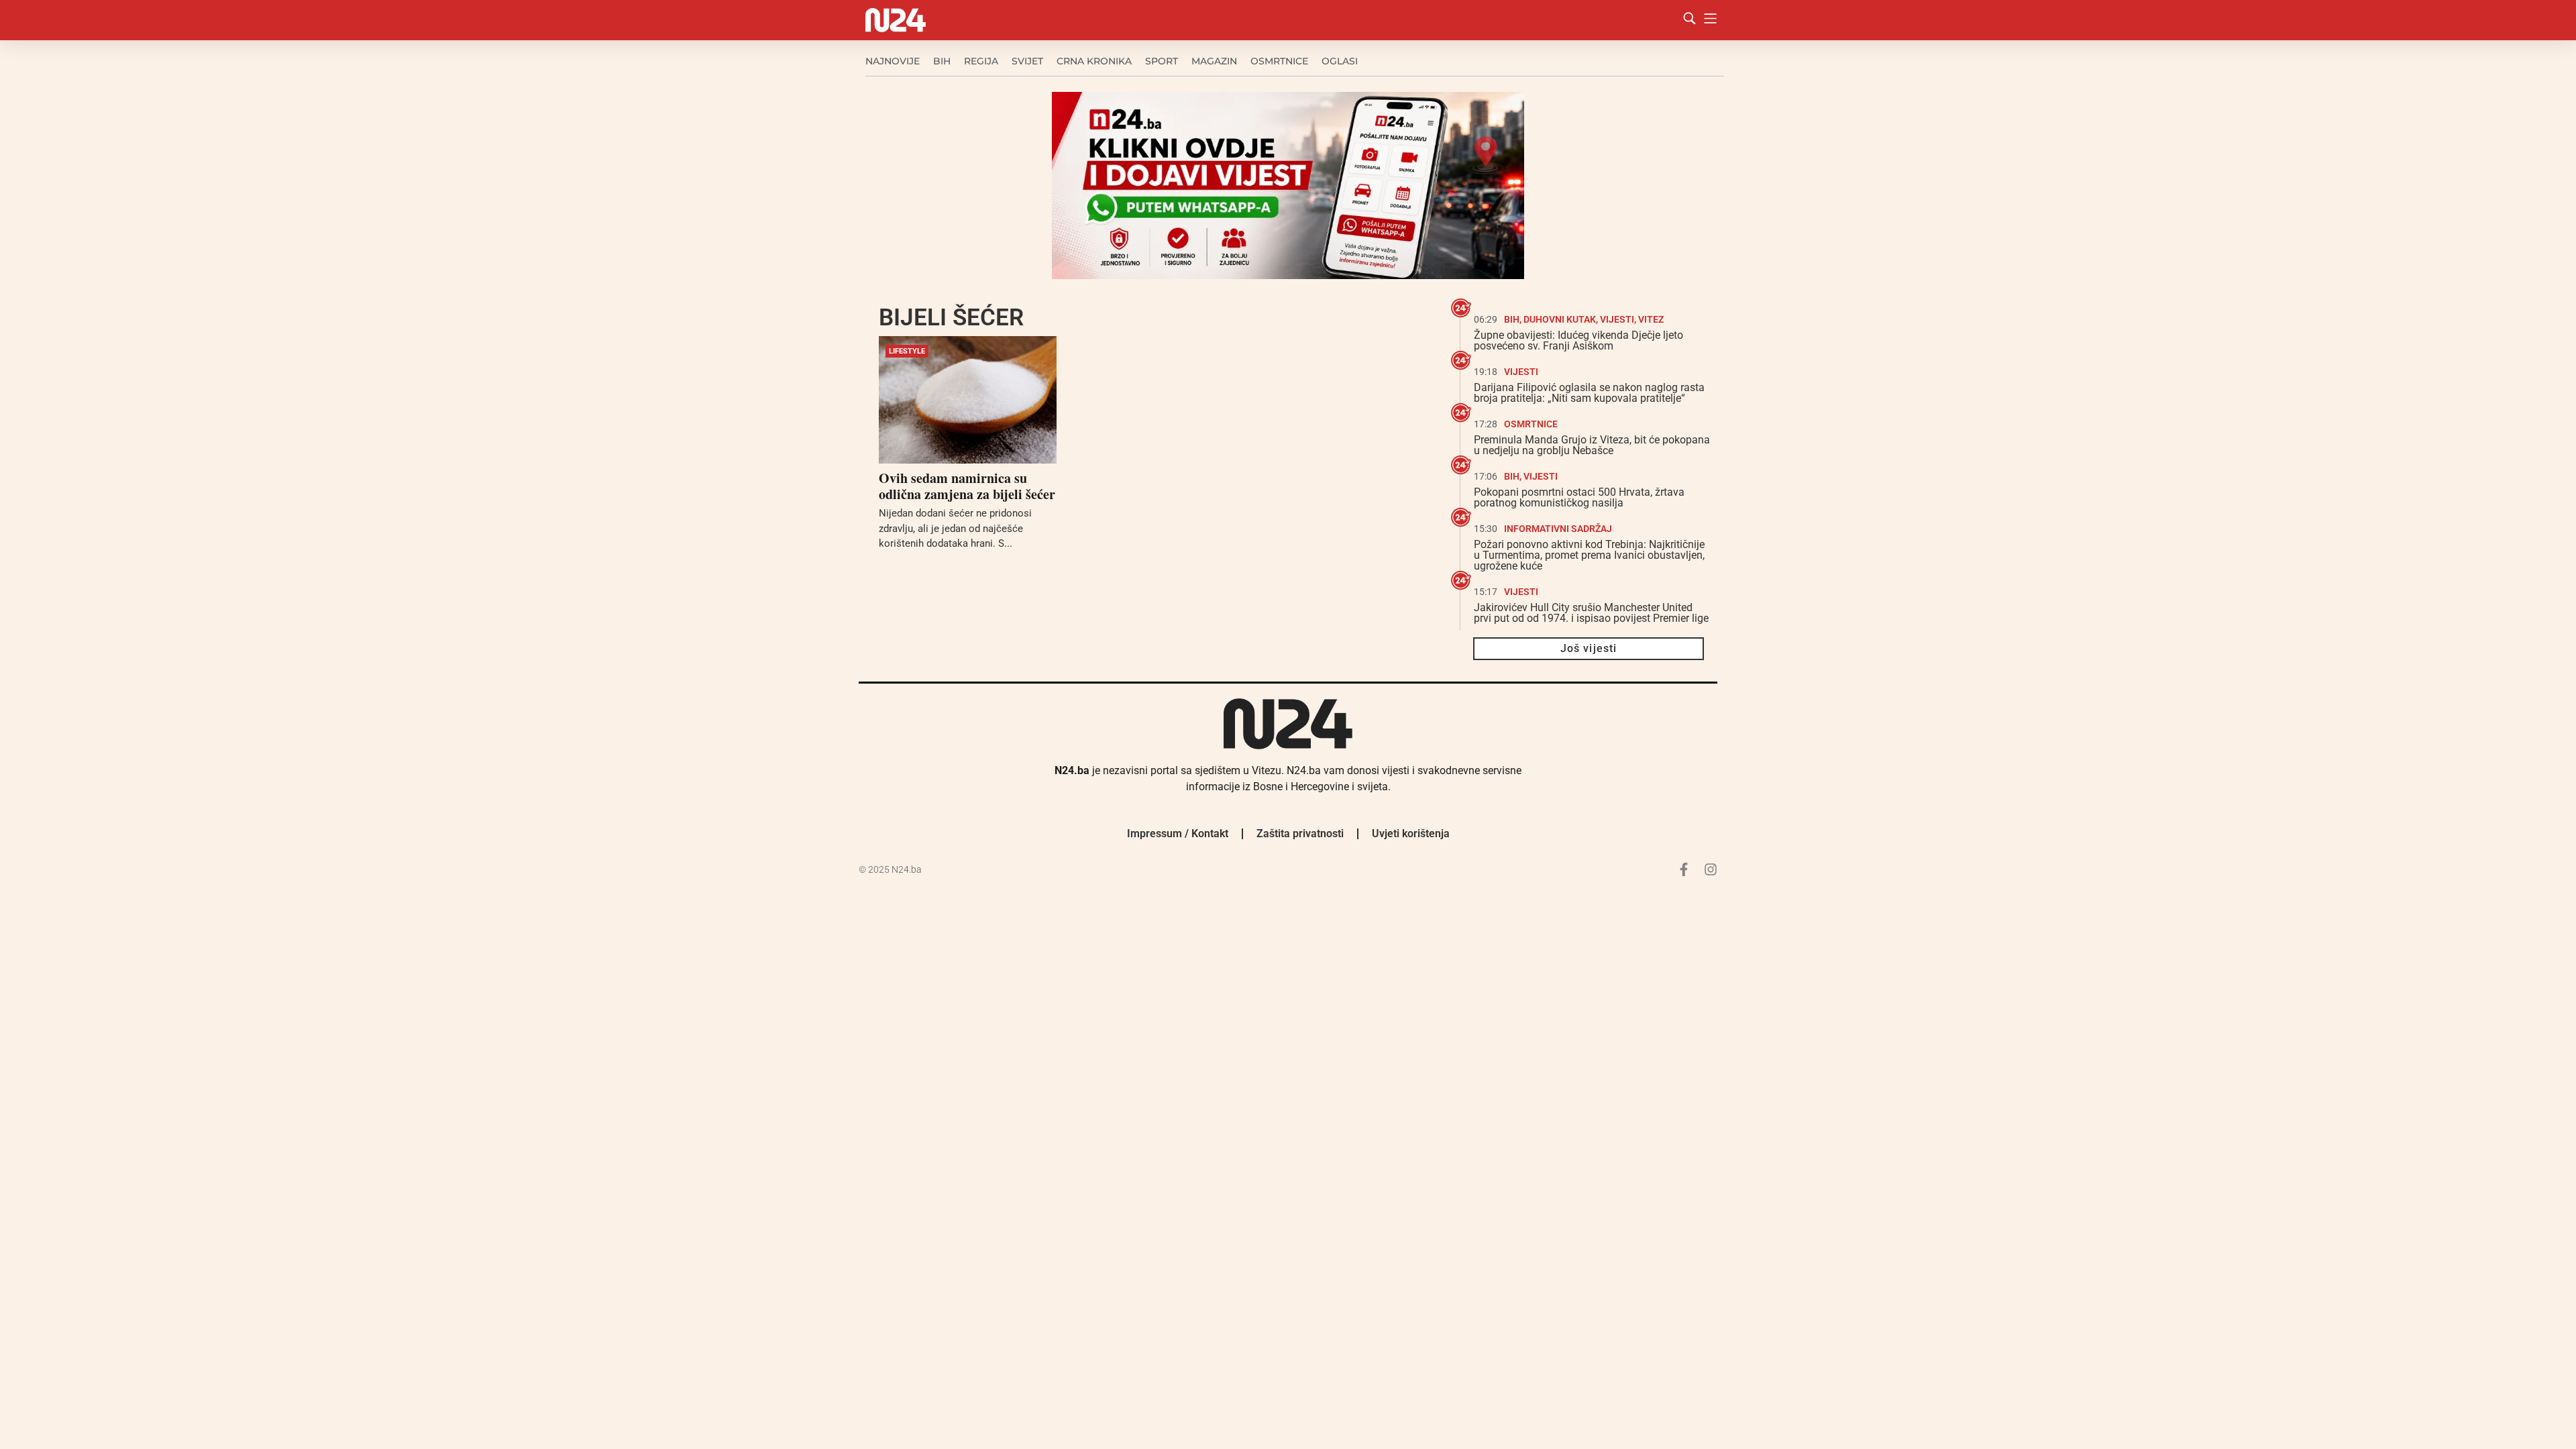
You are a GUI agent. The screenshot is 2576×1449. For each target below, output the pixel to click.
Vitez (1651, 319)
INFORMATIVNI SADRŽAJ (1558, 529)
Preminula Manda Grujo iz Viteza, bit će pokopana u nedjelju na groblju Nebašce (1592, 445)
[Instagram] (1711, 869)
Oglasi (1340, 61)
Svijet (1027, 61)
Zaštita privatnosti (1300, 834)
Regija (981, 61)
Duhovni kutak (1560, 319)
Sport (1162, 61)
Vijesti (1617, 319)
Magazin (1214, 61)
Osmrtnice (1279, 61)
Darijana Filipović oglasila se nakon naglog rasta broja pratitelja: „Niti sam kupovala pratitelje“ (1589, 393)
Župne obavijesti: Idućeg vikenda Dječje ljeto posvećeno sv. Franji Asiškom (1578, 340)
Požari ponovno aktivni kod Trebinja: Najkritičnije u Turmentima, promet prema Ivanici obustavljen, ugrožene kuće (1589, 555)
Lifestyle (907, 351)
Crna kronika (1094, 61)
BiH (942, 61)
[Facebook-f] (1684, 869)
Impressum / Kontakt (1178, 834)
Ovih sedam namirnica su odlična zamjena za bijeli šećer (967, 486)
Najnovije (893, 61)
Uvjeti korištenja (1411, 834)
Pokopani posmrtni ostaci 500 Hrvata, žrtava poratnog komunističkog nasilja (1579, 497)
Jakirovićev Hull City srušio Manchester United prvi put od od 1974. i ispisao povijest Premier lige (1591, 613)
